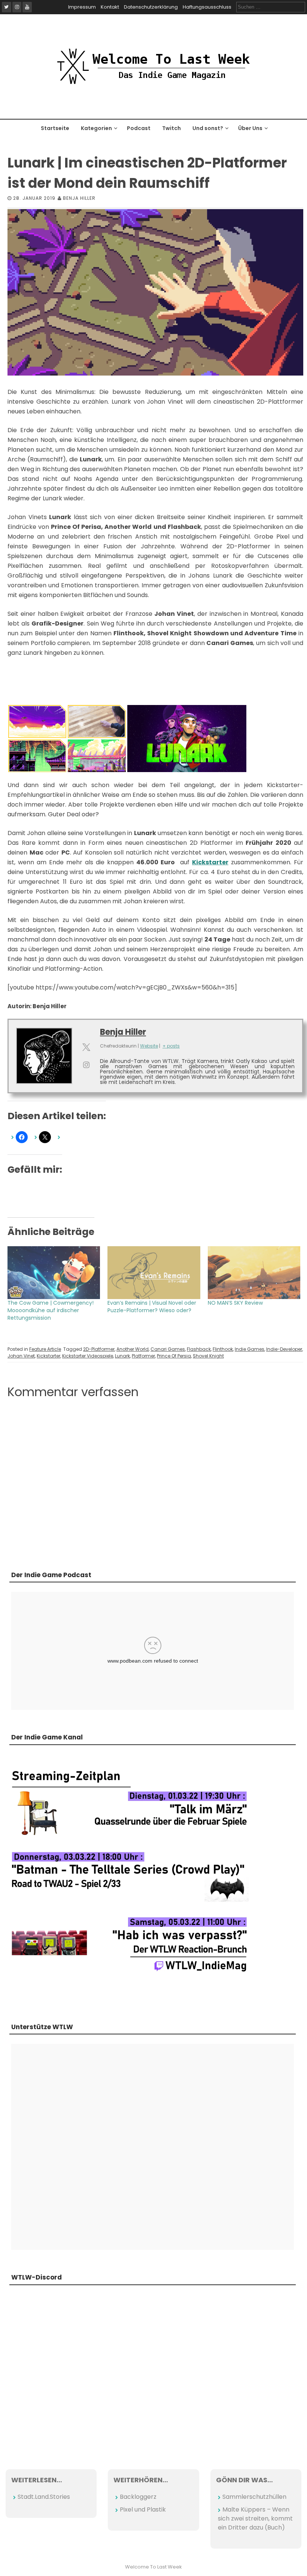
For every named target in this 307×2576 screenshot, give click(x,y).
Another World (133, 1349)
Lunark (122, 1356)
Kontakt (110, 7)
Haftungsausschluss (207, 7)
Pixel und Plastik (143, 2509)
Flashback (199, 1349)
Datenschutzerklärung (151, 7)
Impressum (82, 7)
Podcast (139, 128)
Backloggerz (138, 2497)
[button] (37, 721)
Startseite (55, 128)
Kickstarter (48, 1356)
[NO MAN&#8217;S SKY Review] (254, 1273)
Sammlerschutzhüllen (254, 2497)
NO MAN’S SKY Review (235, 1303)
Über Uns (250, 128)
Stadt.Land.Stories (44, 2497)
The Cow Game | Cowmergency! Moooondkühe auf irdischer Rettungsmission (51, 1310)
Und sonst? (208, 128)
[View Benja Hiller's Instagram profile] (86, 1065)
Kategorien (96, 128)
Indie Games (250, 1349)
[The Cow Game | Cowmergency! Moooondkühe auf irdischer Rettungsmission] (54, 1273)
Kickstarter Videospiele (88, 1356)
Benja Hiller (79, 198)
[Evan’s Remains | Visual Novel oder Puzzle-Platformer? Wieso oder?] (154, 1273)
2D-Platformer (99, 1349)
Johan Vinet (21, 1356)
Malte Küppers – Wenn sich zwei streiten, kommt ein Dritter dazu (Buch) (255, 2518)
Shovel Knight (208, 1356)
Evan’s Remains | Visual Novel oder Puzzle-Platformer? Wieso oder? (152, 1307)
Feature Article (45, 1349)
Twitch (171, 128)
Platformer (143, 1356)
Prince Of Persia (174, 1356)
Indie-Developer (284, 1349)
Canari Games (168, 1349)
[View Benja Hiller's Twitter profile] (86, 1047)
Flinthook (223, 1349)
